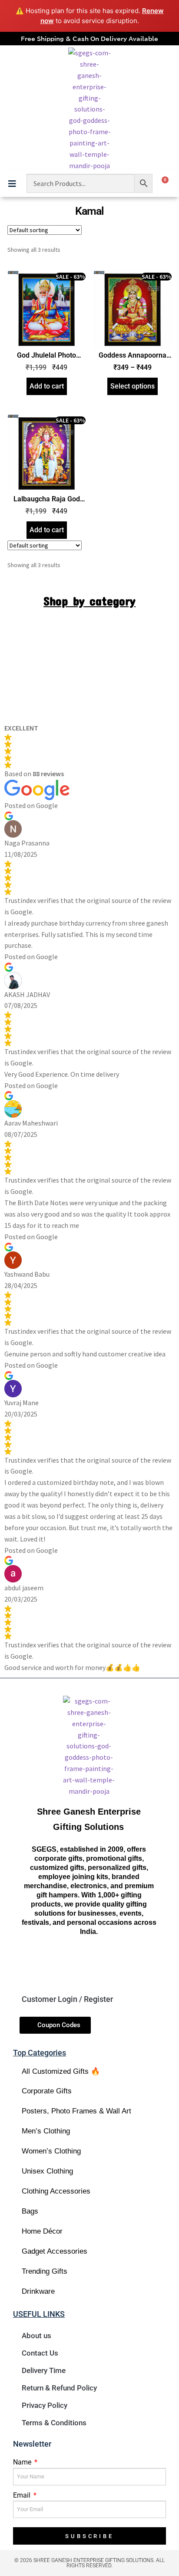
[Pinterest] (134, 1963)
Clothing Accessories (56, 2191)
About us (36, 2336)
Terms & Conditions (54, 2423)
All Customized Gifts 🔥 (61, 2071)
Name (23, 2462)
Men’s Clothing (46, 2131)
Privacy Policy (45, 2405)
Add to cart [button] (47, 386)
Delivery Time (44, 2370)
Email (23, 2495)
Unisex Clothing (47, 2171)
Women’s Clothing (51, 2151)
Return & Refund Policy (59, 2388)
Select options (133, 386)
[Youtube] (104, 1963)
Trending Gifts (45, 2271)
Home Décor (42, 2231)
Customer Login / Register (67, 1999)
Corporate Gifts (47, 2091)
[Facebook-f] (43, 1963)
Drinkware (38, 2291)
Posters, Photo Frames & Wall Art (76, 2111)
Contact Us (40, 2353)
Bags (30, 2211)
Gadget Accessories (55, 2251)
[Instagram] (74, 1963)
